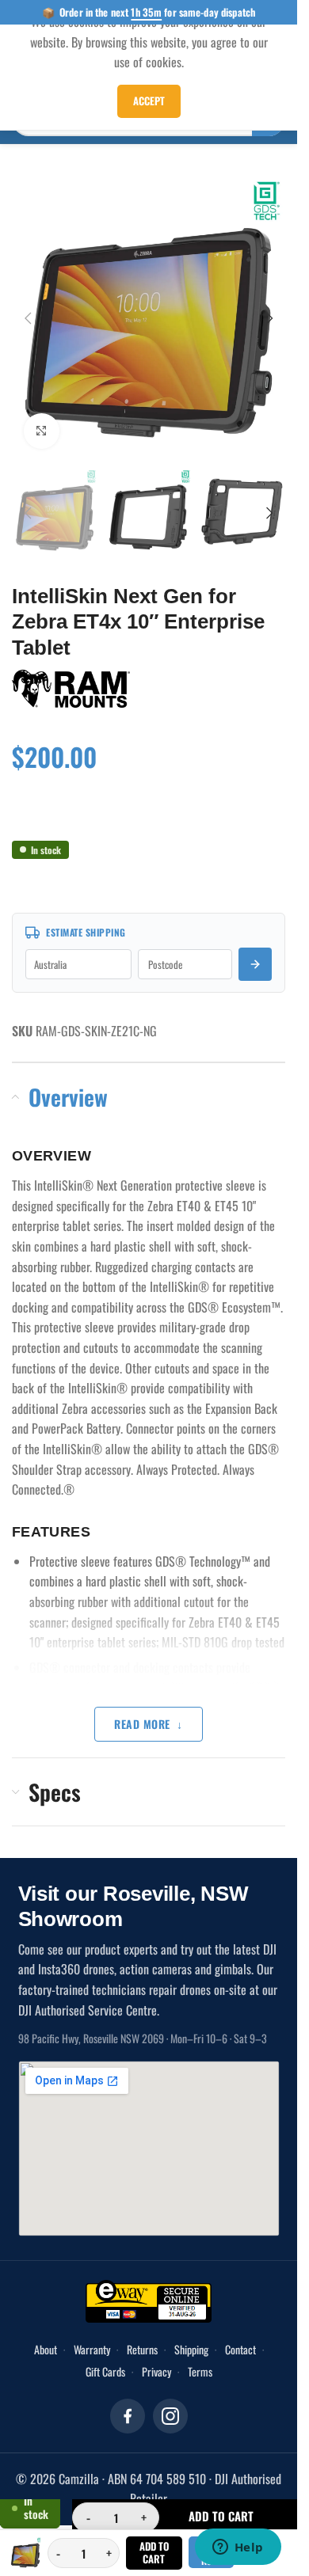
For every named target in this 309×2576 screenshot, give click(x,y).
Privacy (156, 2356)
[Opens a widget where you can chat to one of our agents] (238, 2548)
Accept (149, 101)
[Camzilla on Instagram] (170, 2400)
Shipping (191, 2333)
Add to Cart (154, 2552)
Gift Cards (105, 2356)
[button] (28, 312)
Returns (142, 2333)
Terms (200, 2356)
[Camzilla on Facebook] (128, 2400)
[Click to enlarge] (42, 419)
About (46, 2333)
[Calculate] (255, 948)
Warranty (92, 2333)
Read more (142, 1708)
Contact (240, 2333)
